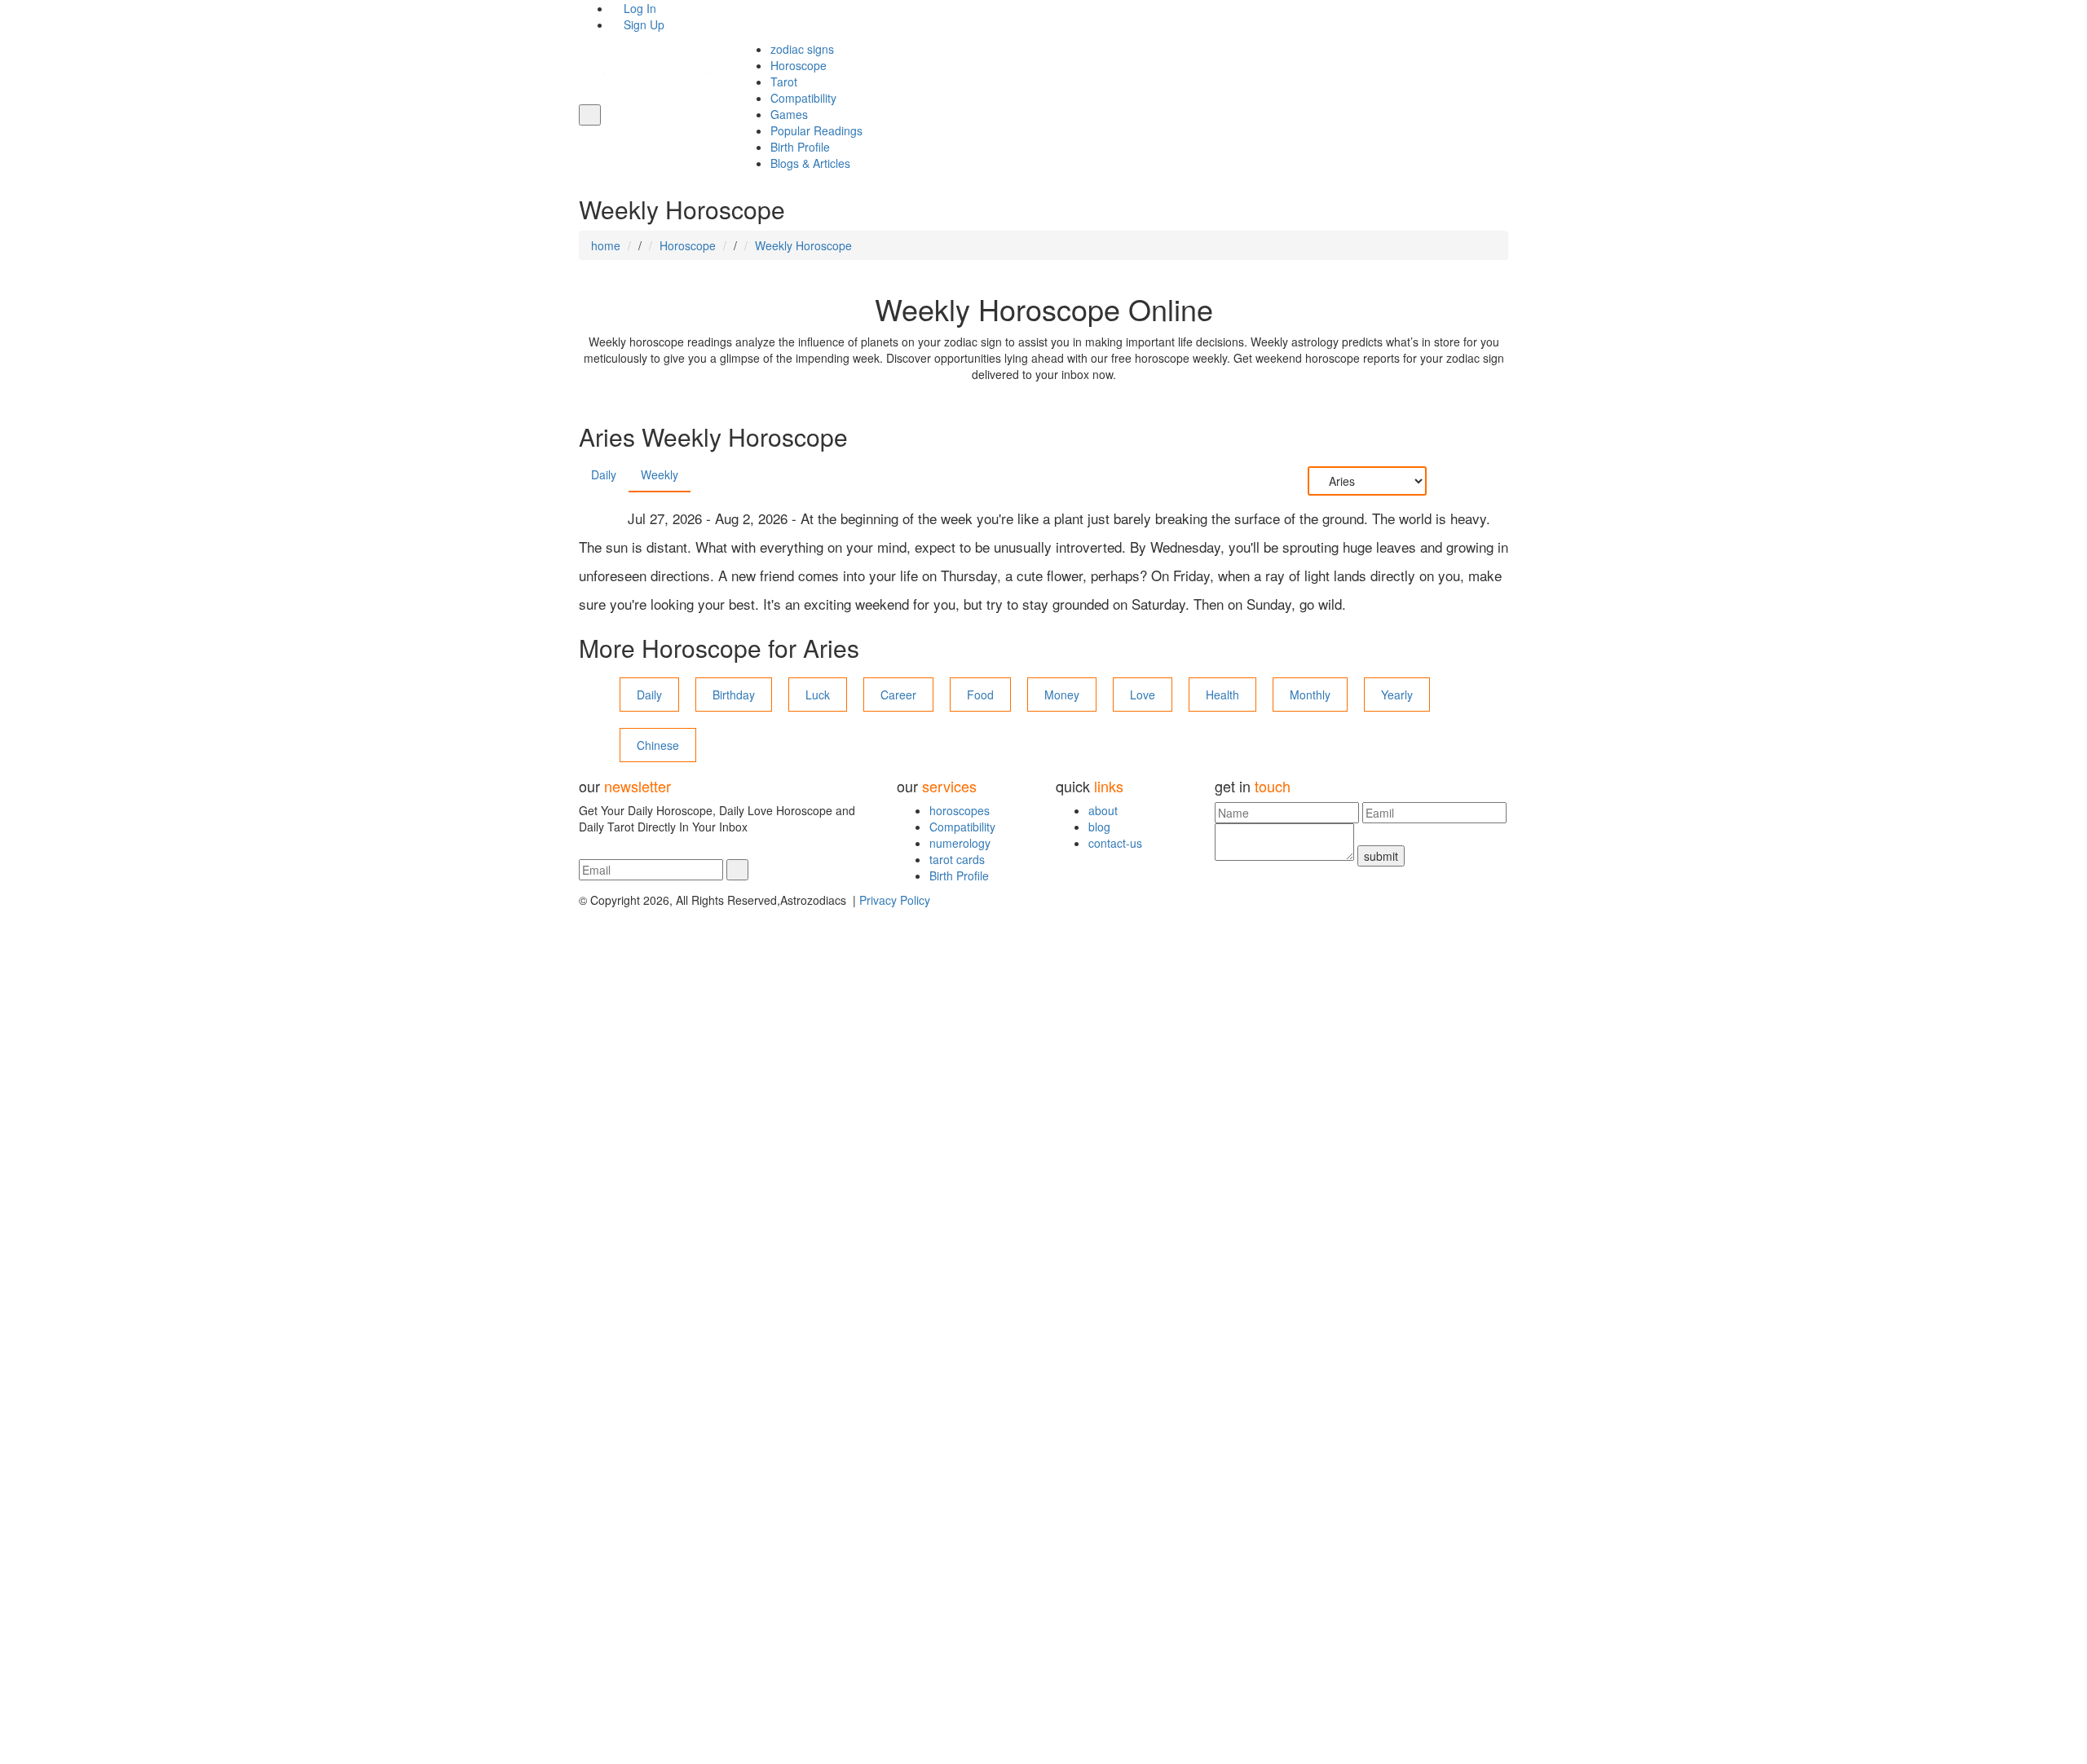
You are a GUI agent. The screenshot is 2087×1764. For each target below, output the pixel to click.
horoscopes (960, 810)
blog (1099, 827)
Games (789, 114)
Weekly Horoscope (803, 245)
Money (1062, 695)
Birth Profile (800, 147)
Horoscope (799, 65)
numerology (960, 843)
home (606, 245)
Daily (604, 474)
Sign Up (642, 24)
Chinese (658, 745)
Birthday (734, 695)
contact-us (1115, 843)
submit (1381, 856)
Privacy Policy (895, 900)
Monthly (1310, 695)
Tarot (784, 82)
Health (1222, 695)
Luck (818, 695)
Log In (638, 8)
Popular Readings (816, 130)
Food (980, 695)
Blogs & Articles (810, 163)
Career (898, 695)
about (1103, 810)
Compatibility (803, 98)
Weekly (660, 474)
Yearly (1397, 695)
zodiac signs (802, 49)
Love (1143, 695)
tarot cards (957, 859)
